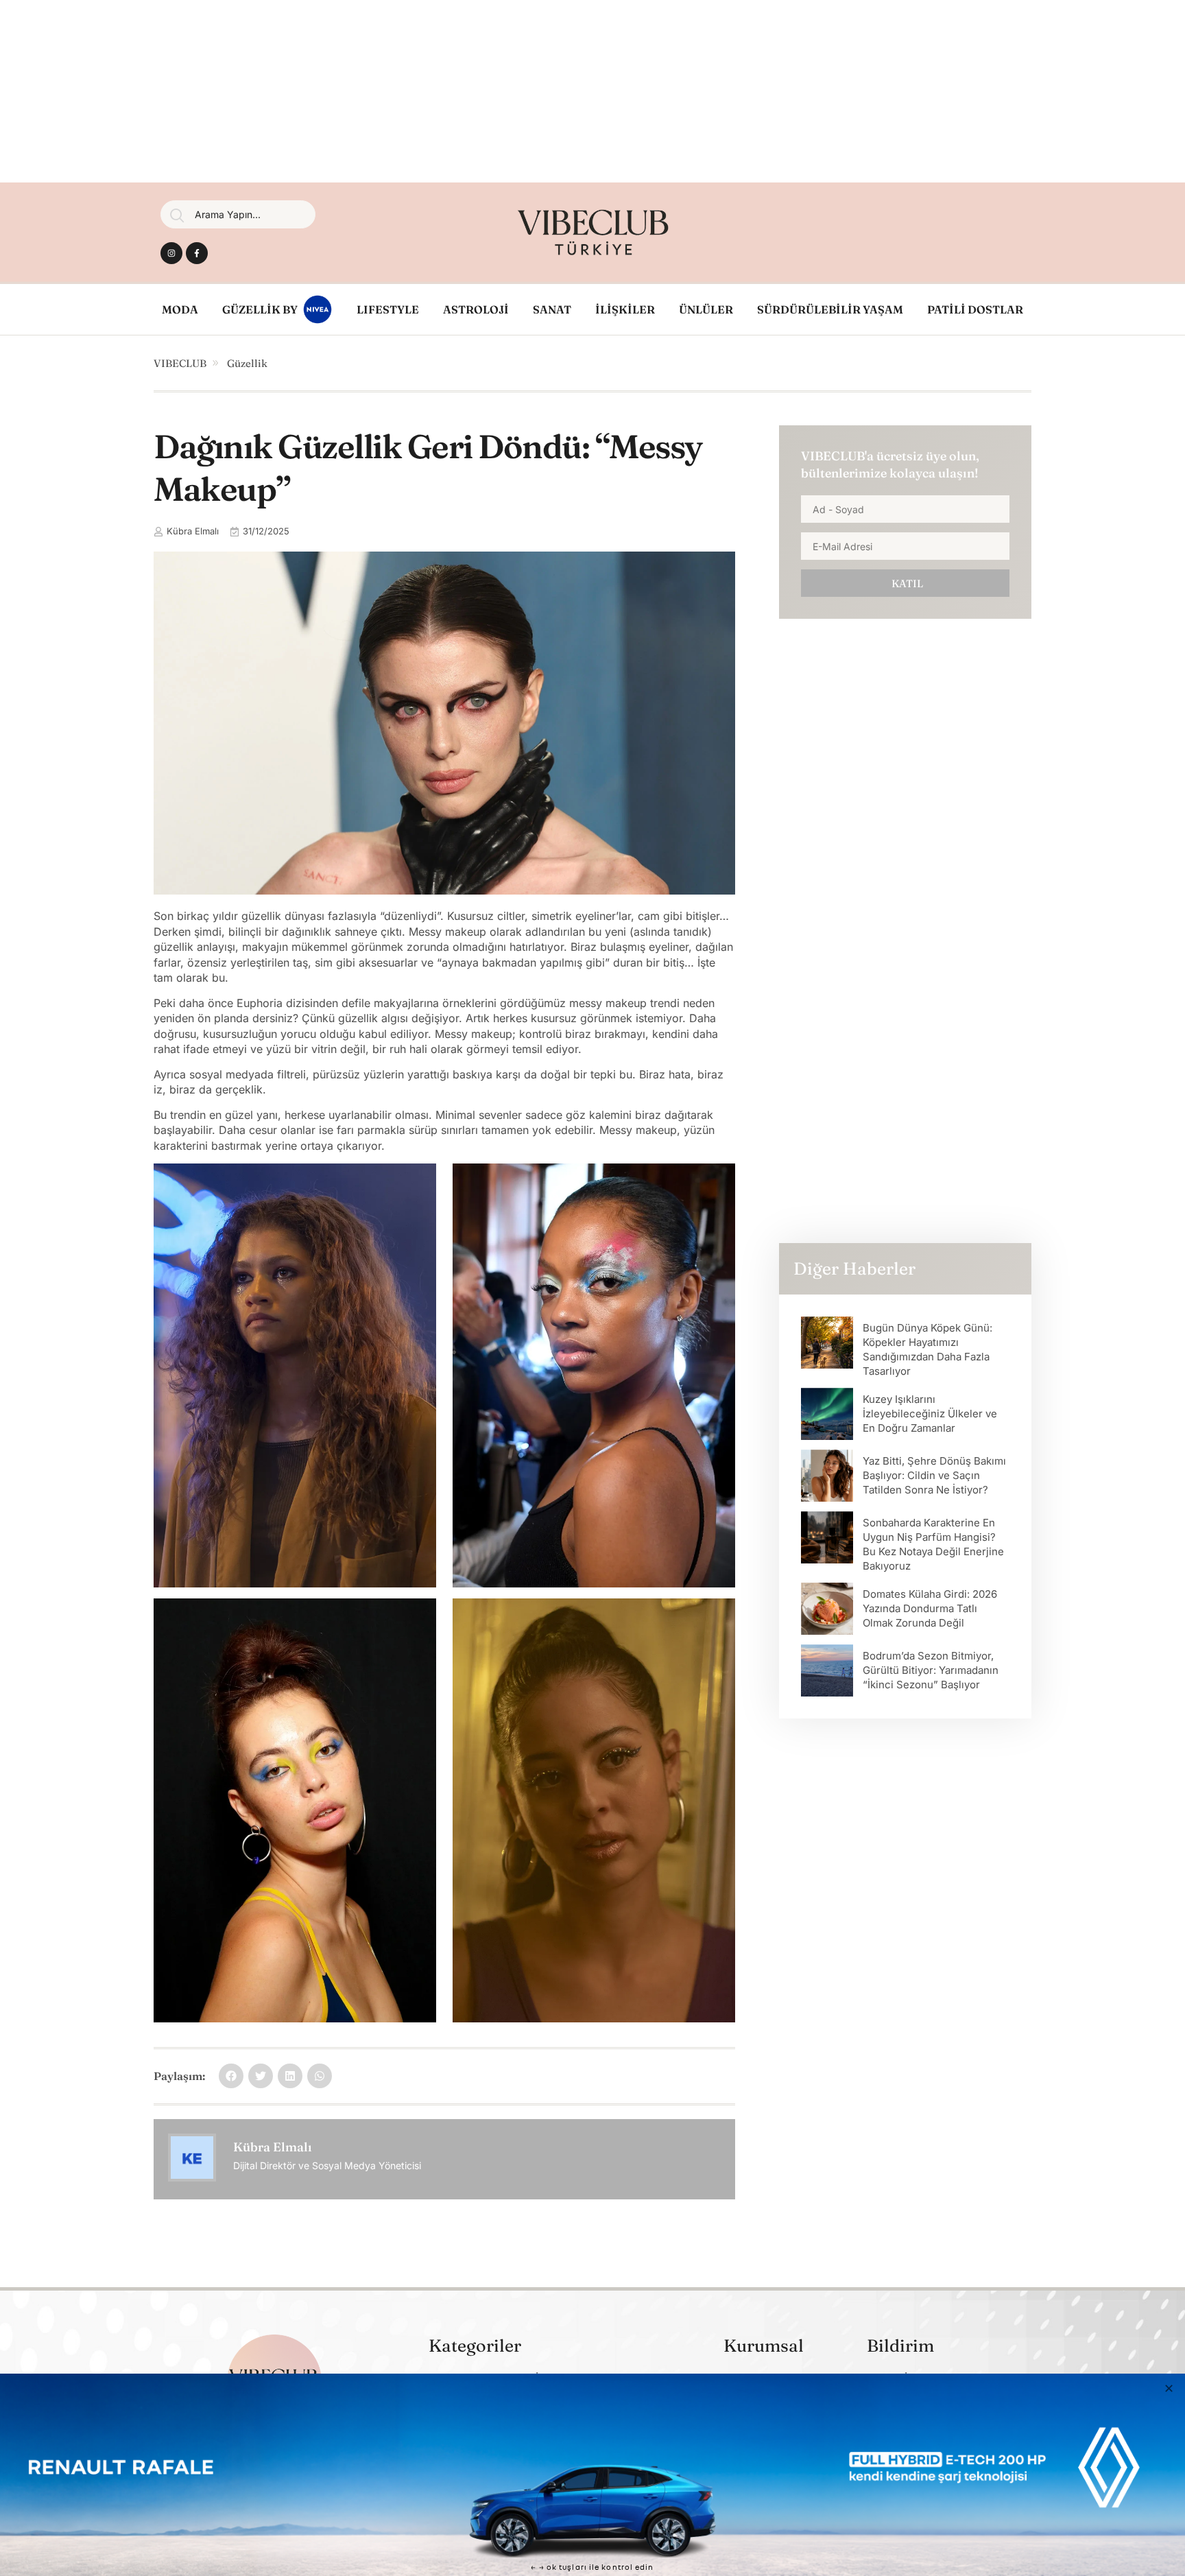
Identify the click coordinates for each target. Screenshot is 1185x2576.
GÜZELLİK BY (260, 309)
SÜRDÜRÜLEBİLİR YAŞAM (830, 309)
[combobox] (238, 214)
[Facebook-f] (197, 253)
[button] (231, 2076)
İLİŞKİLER (625, 309)
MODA (180, 309)
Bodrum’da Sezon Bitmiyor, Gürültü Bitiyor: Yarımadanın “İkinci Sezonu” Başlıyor (931, 1670)
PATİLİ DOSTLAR (975, 309)
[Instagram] (171, 253)
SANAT (552, 309)
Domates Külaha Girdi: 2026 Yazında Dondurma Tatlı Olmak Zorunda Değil (930, 1608)
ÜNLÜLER (706, 309)
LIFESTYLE (388, 309)
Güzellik (247, 363)
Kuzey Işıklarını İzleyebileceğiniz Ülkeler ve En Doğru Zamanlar (930, 1414)
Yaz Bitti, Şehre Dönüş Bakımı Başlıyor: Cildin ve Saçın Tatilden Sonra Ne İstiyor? (934, 1475)
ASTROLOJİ (476, 309)
